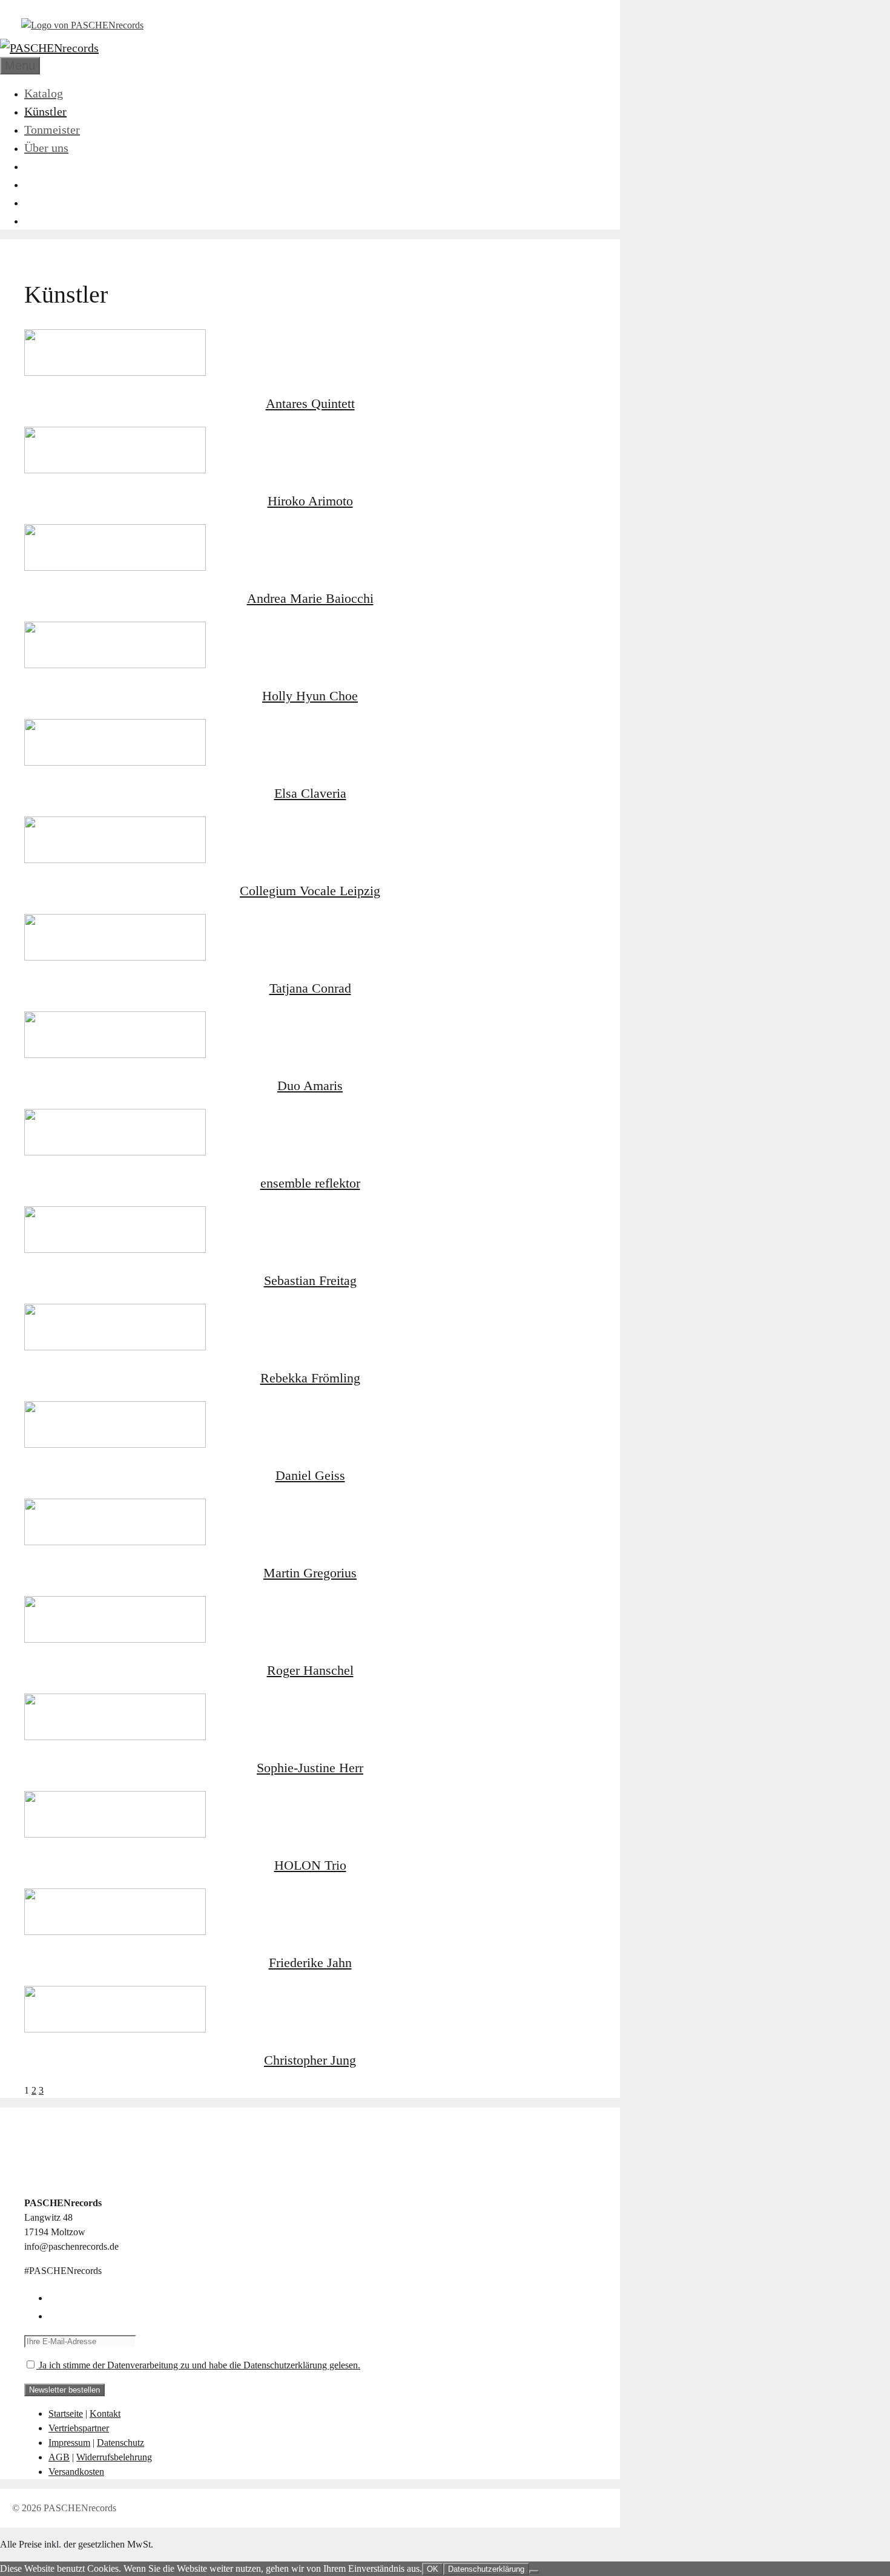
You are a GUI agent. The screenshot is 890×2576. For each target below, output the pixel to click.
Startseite (66, 2413)
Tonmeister (52, 130)
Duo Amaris (310, 1086)
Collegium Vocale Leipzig (310, 891)
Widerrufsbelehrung (114, 2457)
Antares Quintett (310, 403)
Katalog (44, 93)
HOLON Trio (310, 1865)
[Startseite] (82, 25)
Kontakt (105, 2413)
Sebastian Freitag (310, 1280)
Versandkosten (76, 2472)
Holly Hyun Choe (310, 696)
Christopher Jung (310, 2060)
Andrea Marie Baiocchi (310, 598)
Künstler (45, 111)
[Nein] (534, 2572)
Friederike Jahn (310, 1963)
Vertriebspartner (79, 2428)
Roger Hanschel (310, 1670)
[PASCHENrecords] (49, 48)
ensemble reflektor (310, 1183)
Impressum (69, 2443)
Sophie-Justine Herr (310, 1768)
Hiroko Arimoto (310, 501)
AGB (59, 2457)
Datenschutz (120, 2443)
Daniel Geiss (310, 1475)
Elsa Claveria (310, 793)
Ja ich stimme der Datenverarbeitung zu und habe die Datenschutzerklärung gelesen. (198, 2365)
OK (433, 2569)
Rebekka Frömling (310, 1378)
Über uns (46, 148)
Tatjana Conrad (310, 988)
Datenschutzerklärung (486, 2569)
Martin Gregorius (310, 1573)
